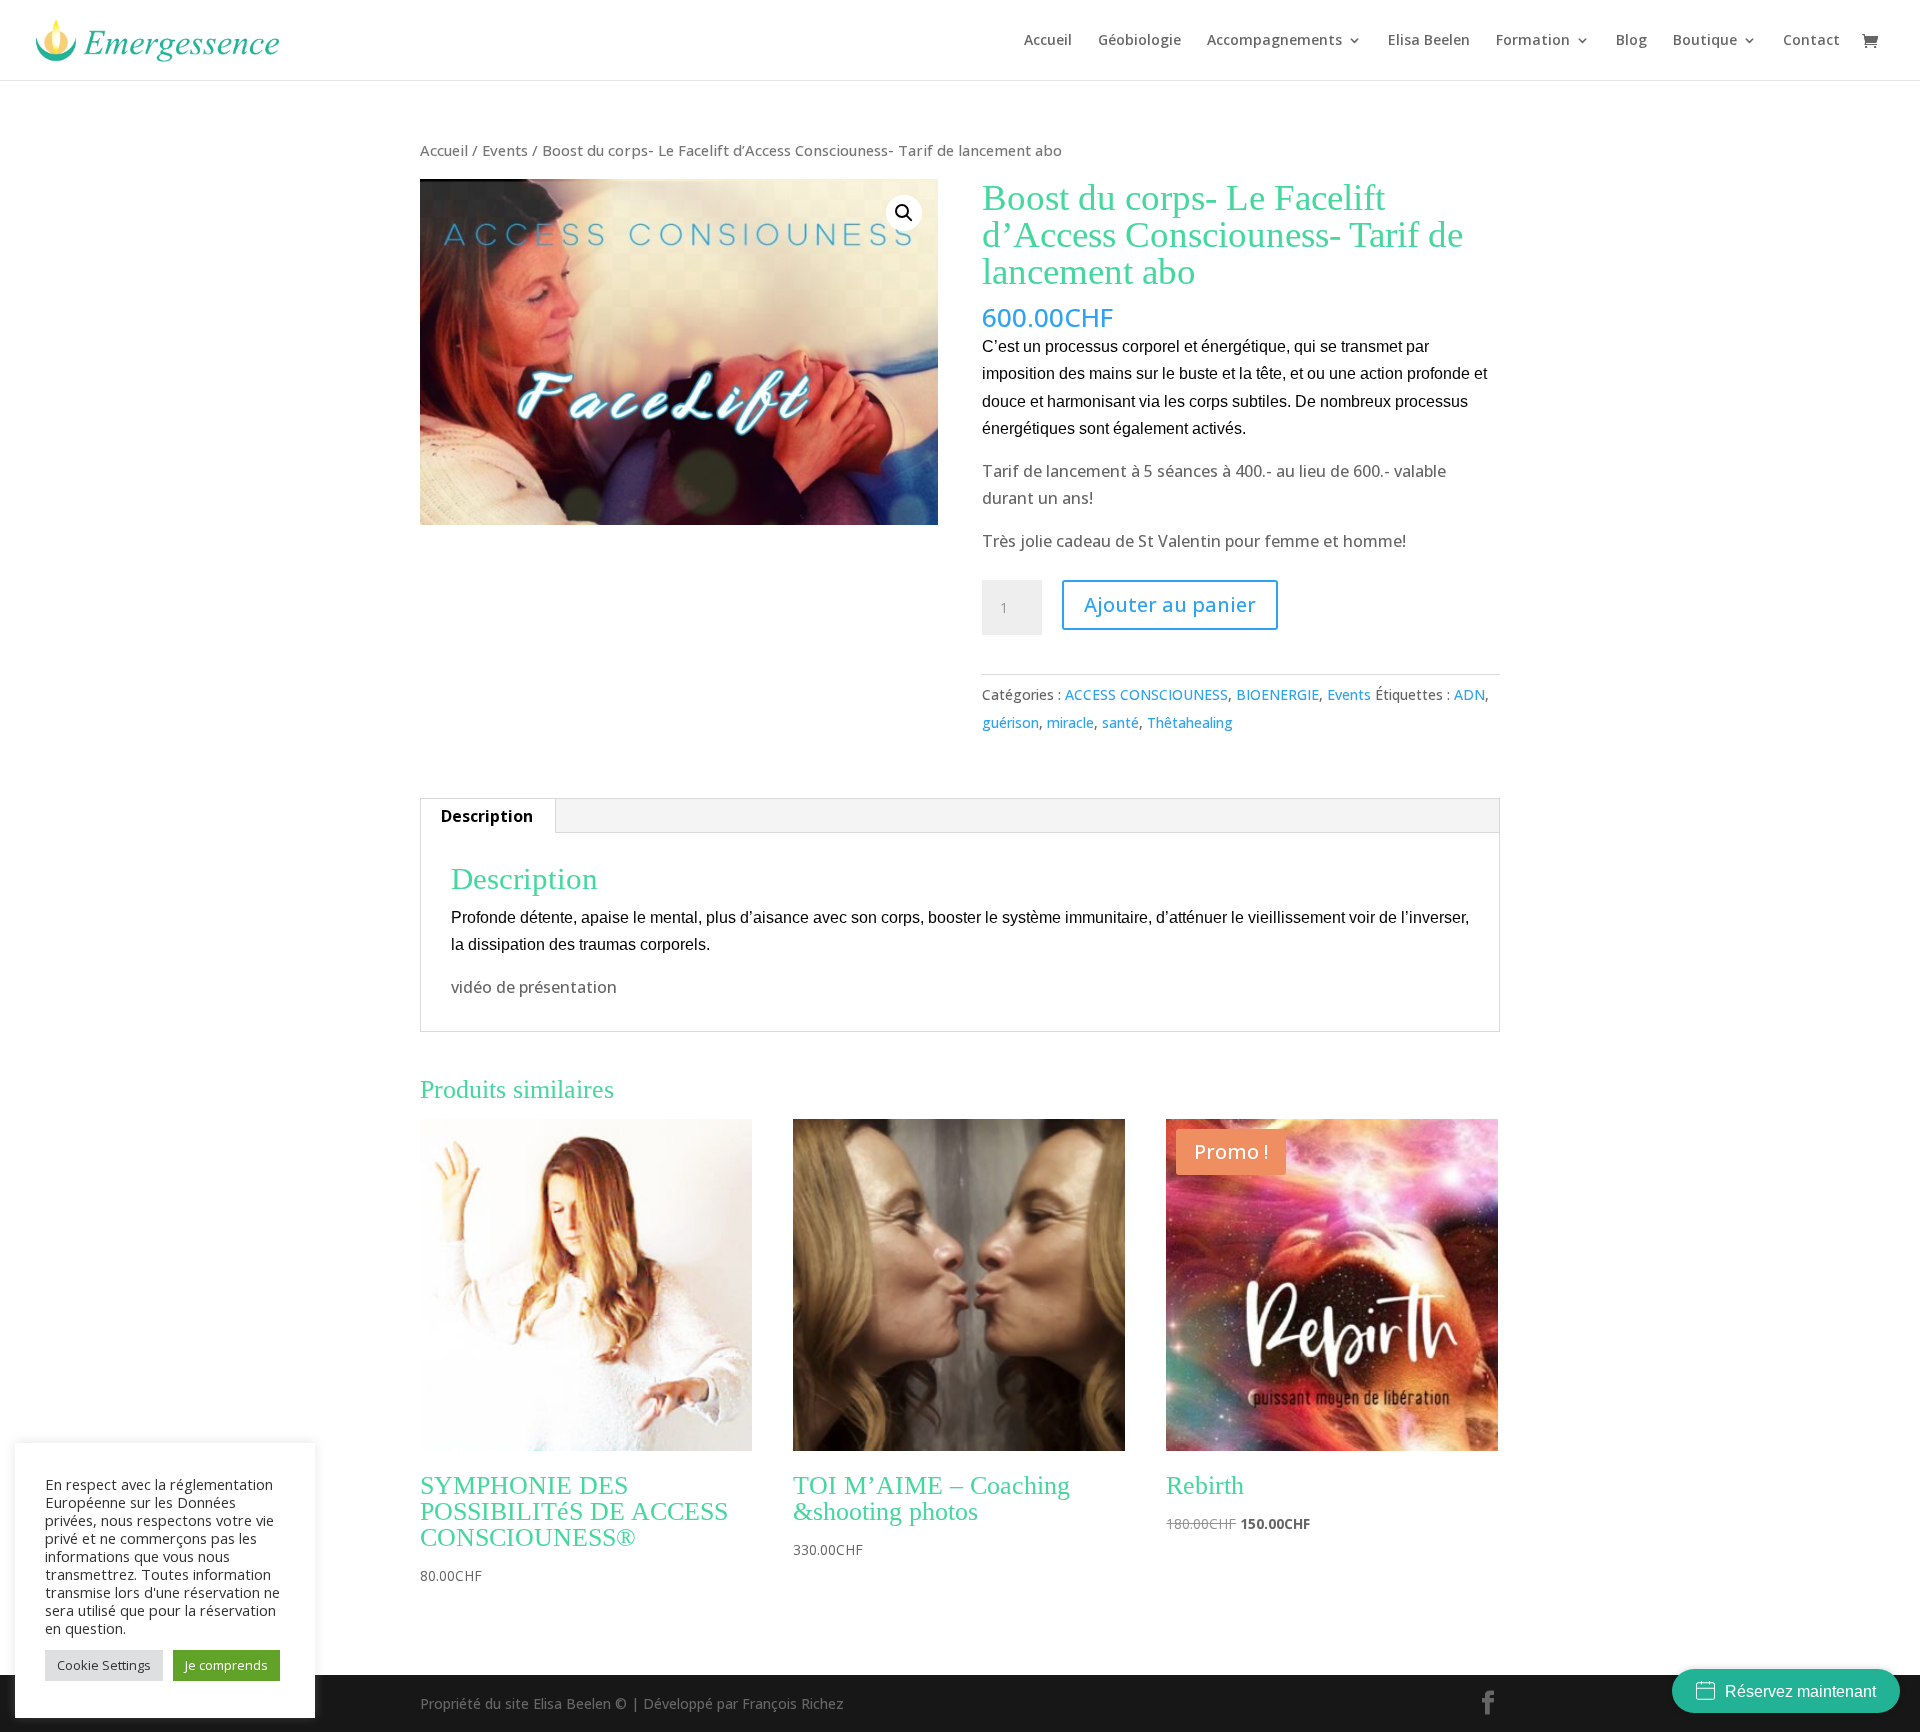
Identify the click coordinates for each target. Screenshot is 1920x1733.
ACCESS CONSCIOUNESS (1146, 694)
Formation (1533, 41)
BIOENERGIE (1277, 694)
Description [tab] (487, 816)
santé (1120, 722)
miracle (1070, 722)
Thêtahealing (1190, 722)
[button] (904, 213)
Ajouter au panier (1170, 604)
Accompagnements (1274, 41)
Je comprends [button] (226, 1665)
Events (505, 150)
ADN (1469, 694)
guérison (1010, 722)
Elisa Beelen (1429, 41)
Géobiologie (1139, 41)
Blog (1631, 41)
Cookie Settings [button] (104, 1665)
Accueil (1048, 41)
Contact (1811, 41)
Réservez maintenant (1800, 1691)
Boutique (1705, 41)
